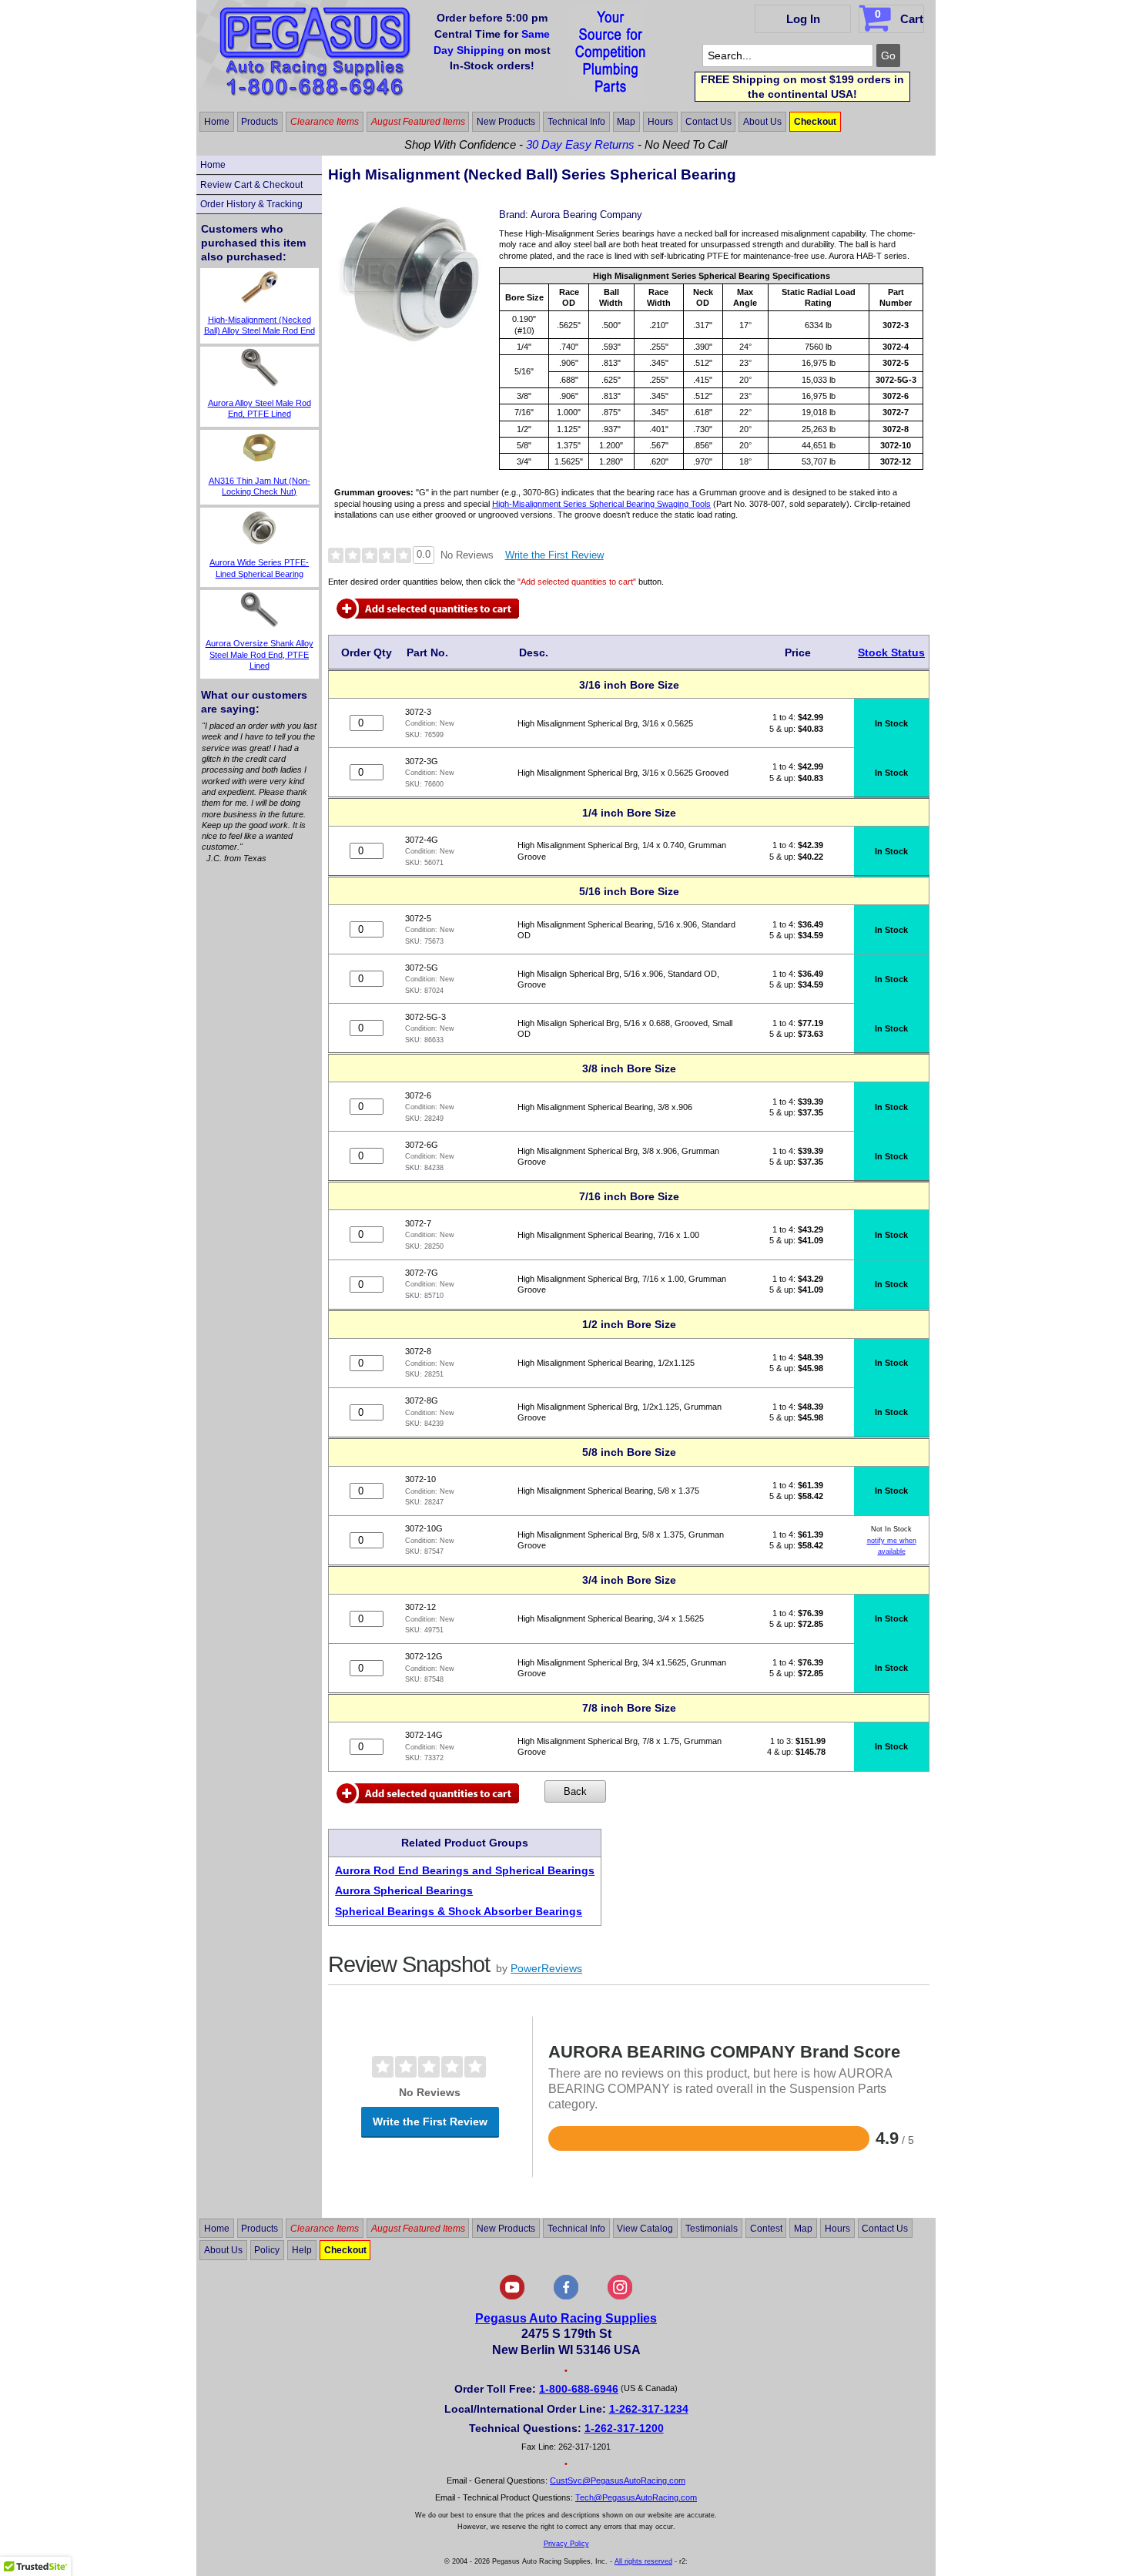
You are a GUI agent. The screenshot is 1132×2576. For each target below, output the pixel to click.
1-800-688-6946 (579, 2389)
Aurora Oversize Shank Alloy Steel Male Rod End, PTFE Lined (260, 654)
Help (302, 2250)
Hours (660, 122)
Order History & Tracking (251, 204)
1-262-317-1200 (624, 2428)
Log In (803, 19)
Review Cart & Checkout (251, 185)
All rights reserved (643, 2561)
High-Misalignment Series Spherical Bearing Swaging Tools (601, 504)
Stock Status (891, 652)
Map (626, 122)
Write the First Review (554, 555)
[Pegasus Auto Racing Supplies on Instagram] (620, 2296)
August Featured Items (418, 122)
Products (260, 122)
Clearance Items (325, 122)
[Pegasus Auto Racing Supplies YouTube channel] (512, 2296)
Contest (766, 2228)
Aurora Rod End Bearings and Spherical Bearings (465, 1870)
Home (217, 122)
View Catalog (645, 2228)
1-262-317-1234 (649, 2409)
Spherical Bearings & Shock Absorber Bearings (459, 1911)
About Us (762, 122)
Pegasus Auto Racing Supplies (566, 2318)
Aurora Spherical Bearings (404, 1890)
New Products (506, 122)
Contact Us (708, 122)
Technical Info (576, 122)
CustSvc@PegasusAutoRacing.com (618, 2480)
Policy (267, 2250)
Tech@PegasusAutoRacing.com (636, 2497)
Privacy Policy (566, 2544)
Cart (899, 17)
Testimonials (712, 2228)
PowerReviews (546, 1968)
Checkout (815, 122)
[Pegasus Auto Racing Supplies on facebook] (566, 2296)
